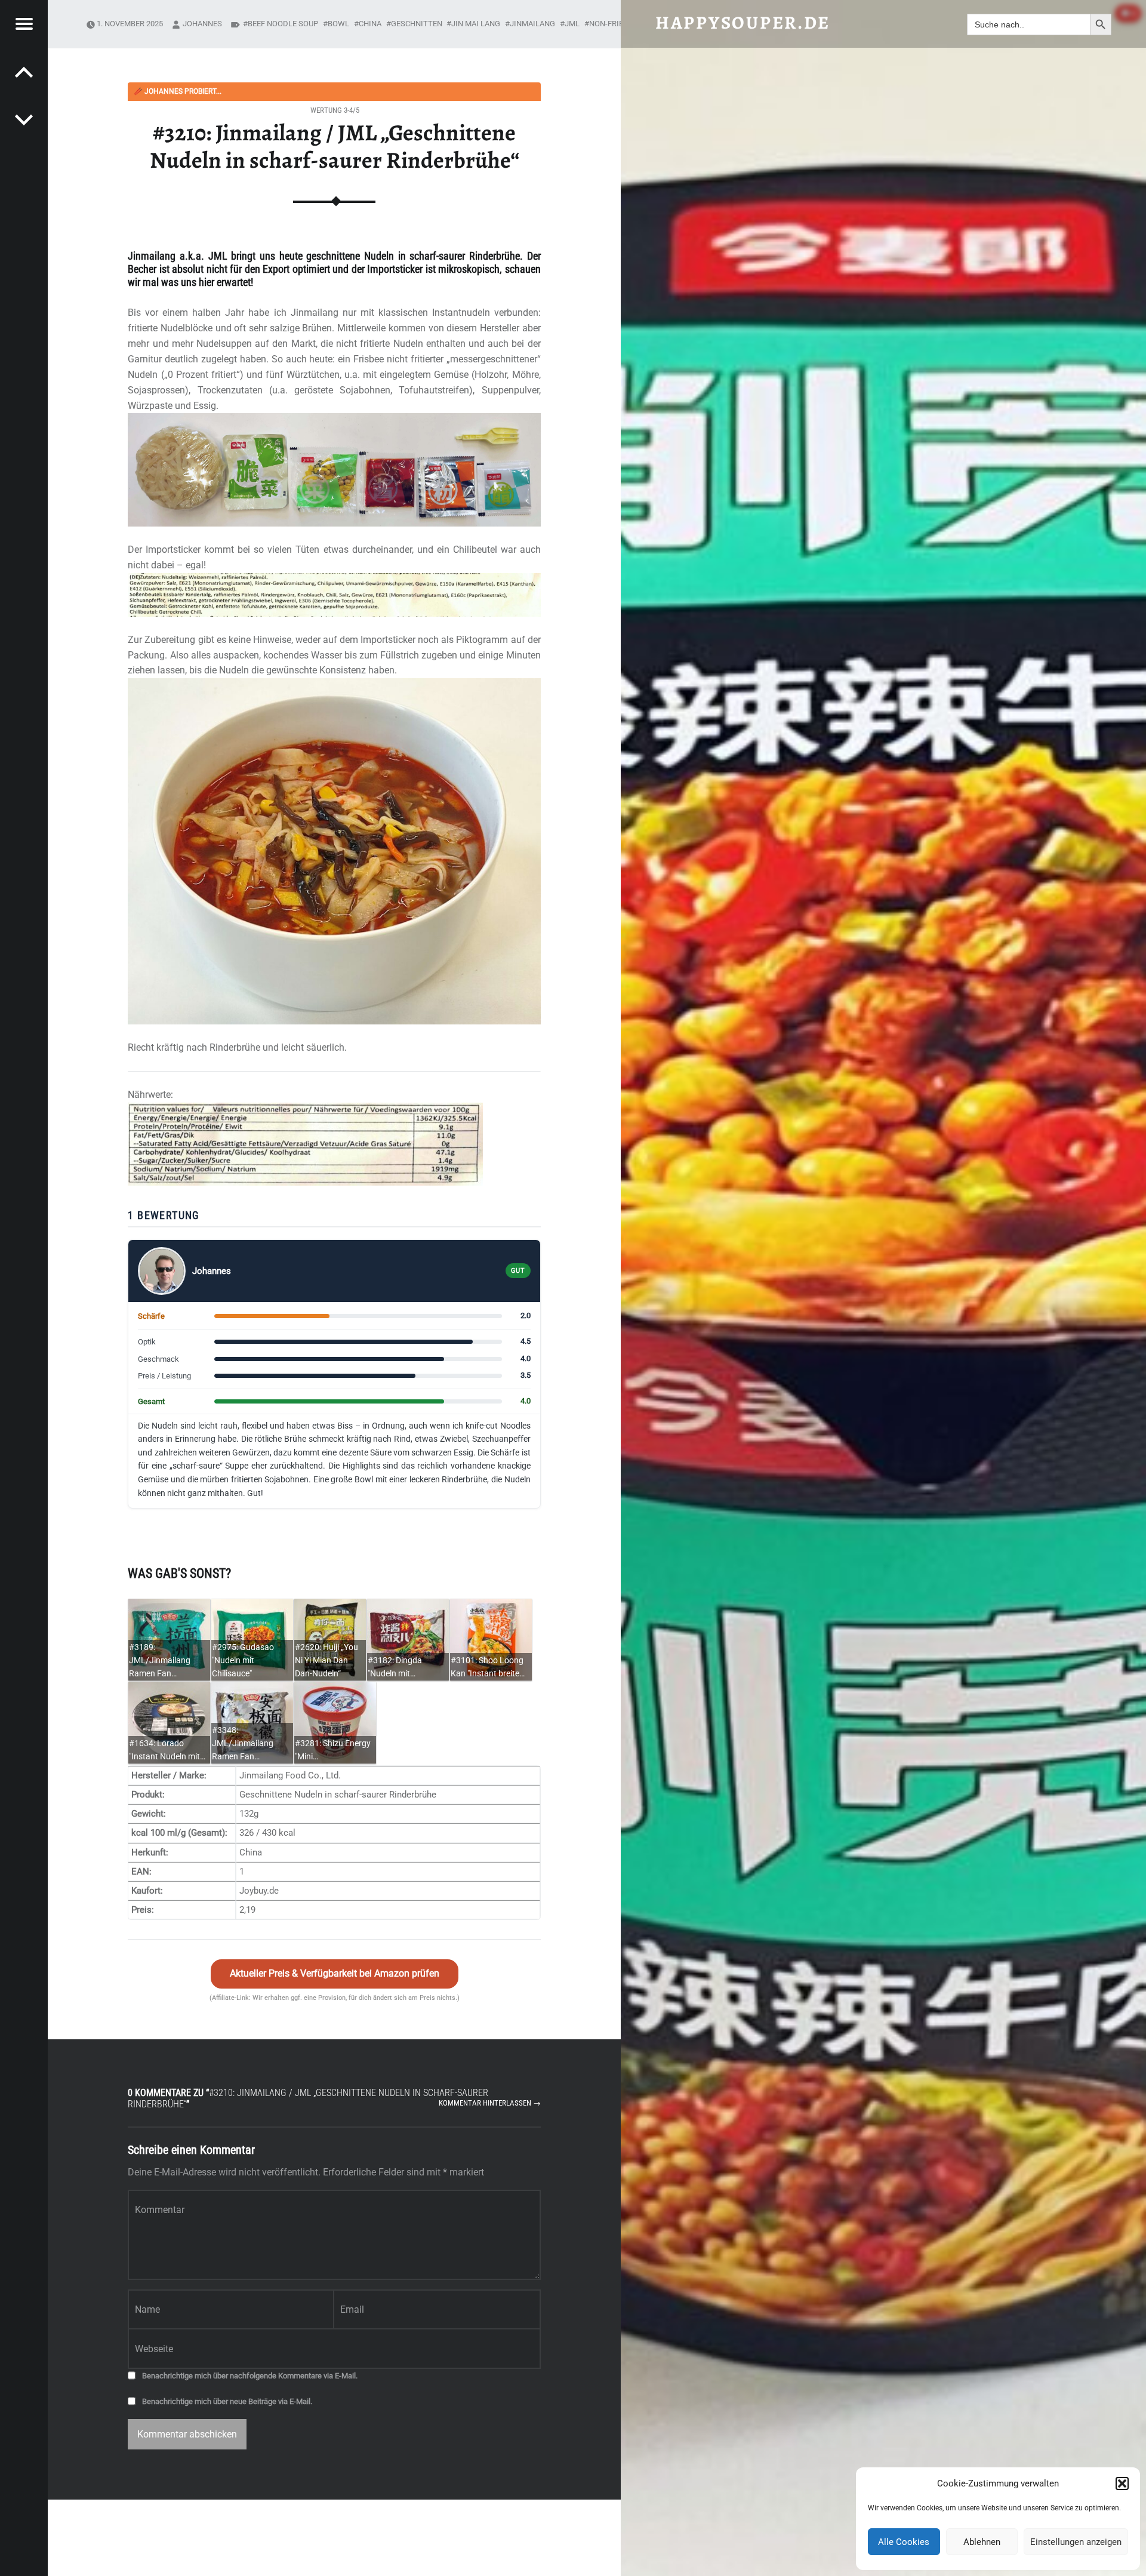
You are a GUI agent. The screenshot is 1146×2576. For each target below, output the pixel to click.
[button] (1122, 2483)
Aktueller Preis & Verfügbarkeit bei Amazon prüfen (335, 1973)
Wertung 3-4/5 (335, 110)
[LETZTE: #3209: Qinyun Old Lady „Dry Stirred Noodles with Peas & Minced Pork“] (24, 119)
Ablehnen (982, 2542)
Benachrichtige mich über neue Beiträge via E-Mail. (227, 2401)
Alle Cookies (904, 2542)
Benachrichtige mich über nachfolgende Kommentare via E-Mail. (250, 2376)
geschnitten (417, 24)
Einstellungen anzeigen (1076, 2542)
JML (572, 24)
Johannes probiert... (178, 91)
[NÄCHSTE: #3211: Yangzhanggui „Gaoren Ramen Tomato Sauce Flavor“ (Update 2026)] (24, 72)
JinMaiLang (532, 24)
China (370, 24)
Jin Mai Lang (476, 24)
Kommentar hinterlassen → (490, 2103)
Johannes (202, 24)
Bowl (338, 24)
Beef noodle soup (283, 24)
